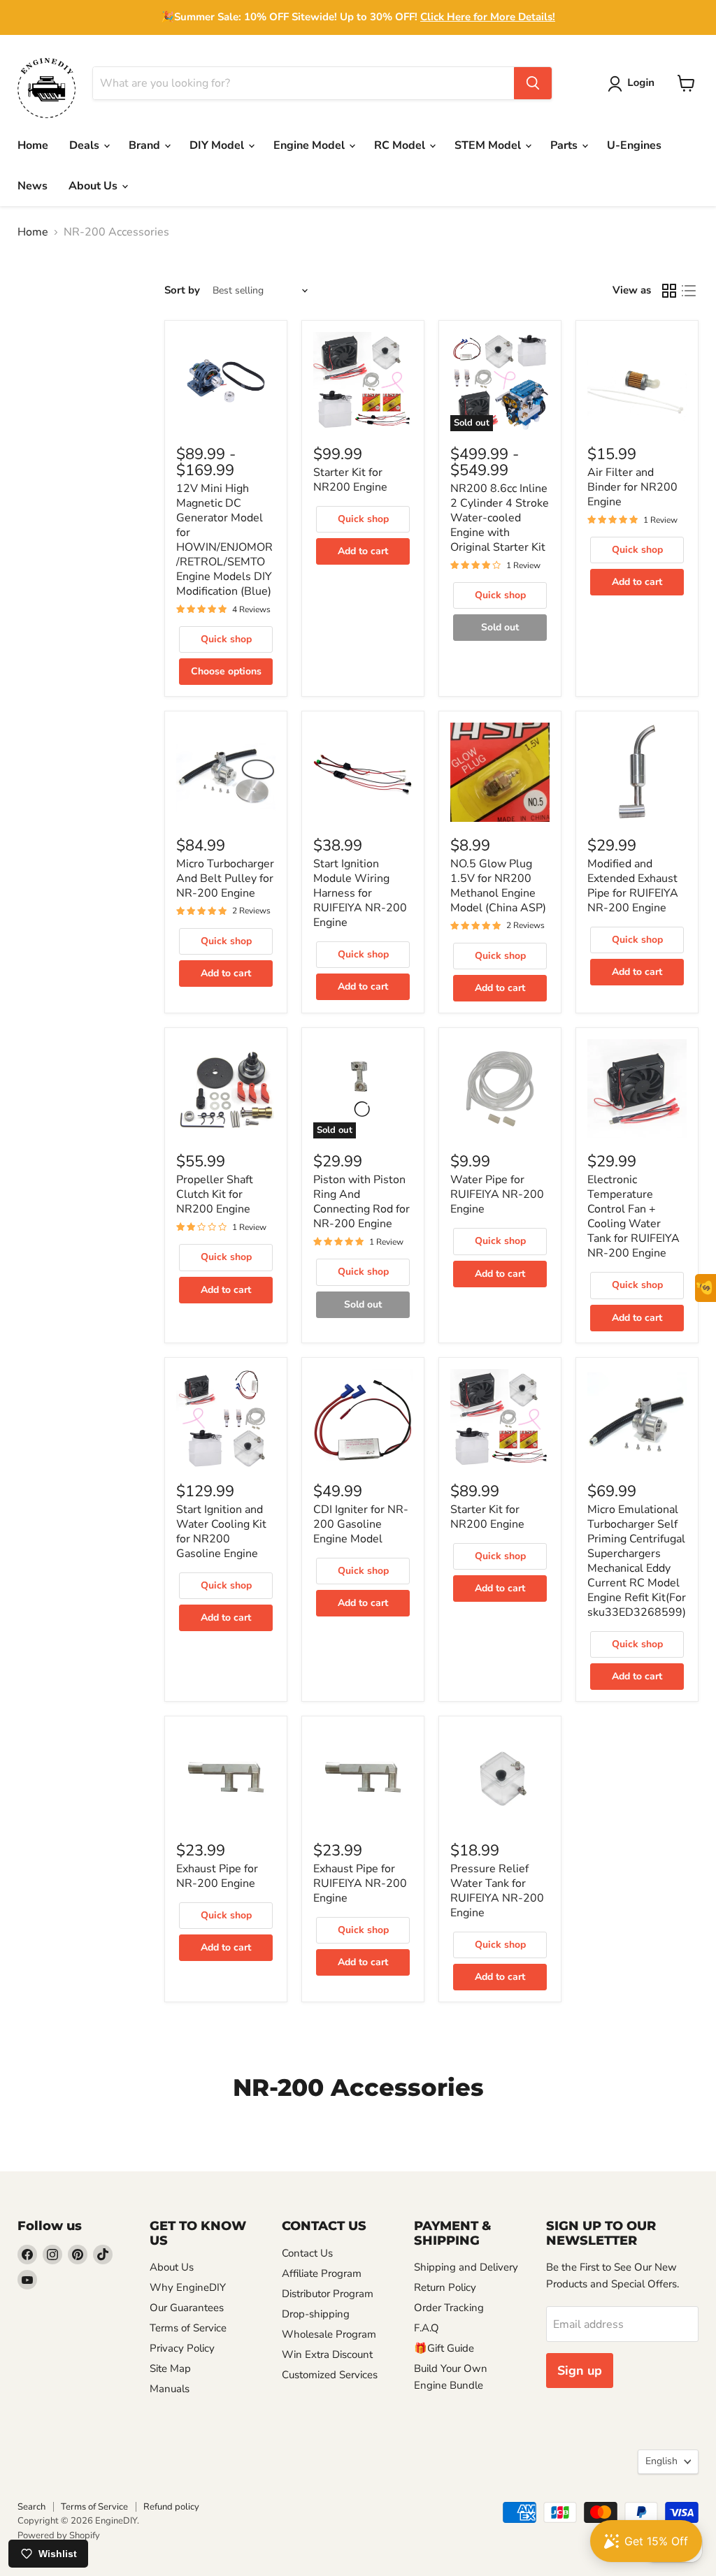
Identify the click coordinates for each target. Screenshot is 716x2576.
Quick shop (226, 639)
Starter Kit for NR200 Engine (350, 480)
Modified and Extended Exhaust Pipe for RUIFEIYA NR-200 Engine (633, 886)
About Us (94, 186)
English (661, 2461)
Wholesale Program (329, 2334)
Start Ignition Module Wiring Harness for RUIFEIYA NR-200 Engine (360, 893)
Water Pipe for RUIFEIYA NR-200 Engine (497, 1194)
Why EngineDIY (188, 2287)
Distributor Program (328, 2294)
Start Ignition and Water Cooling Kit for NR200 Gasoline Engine (221, 1532)
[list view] (689, 291)
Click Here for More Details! (488, 17)
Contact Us (307, 2253)
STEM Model (489, 145)
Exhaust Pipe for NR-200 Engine (217, 1876)
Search (31, 2507)
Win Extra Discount (327, 2354)
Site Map (170, 2368)
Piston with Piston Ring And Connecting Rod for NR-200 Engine (361, 1202)
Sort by (182, 290)
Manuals (170, 2389)
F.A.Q (427, 2328)
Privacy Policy (182, 2348)
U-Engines (634, 145)
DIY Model (218, 145)
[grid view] (669, 291)
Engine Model (310, 145)
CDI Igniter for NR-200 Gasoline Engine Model (361, 1524)
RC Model (401, 145)
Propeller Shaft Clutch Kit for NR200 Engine (215, 1194)
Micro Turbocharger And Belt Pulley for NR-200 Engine (225, 878)
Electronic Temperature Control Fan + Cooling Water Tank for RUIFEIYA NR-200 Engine (633, 1216)
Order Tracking (449, 2308)
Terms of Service (188, 2328)
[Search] (533, 83)
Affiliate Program (322, 2273)
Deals (86, 145)
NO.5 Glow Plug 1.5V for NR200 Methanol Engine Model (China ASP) (498, 886)
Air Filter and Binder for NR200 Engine (632, 487)
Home (33, 145)
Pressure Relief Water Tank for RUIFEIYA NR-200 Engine (497, 1891)
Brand (146, 145)
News (33, 186)
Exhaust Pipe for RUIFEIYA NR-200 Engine (360, 1883)
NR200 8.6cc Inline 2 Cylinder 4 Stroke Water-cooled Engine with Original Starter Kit (500, 518)
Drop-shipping (316, 2314)
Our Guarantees (187, 2308)
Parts (565, 145)
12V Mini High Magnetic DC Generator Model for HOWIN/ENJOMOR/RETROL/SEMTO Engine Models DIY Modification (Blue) (224, 540)
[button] (634, 84)
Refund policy (171, 2507)
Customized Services (330, 2375)
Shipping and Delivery (466, 2267)
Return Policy (445, 2287)
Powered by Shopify (59, 2535)
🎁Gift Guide (444, 2348)
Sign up (580, 2371)
